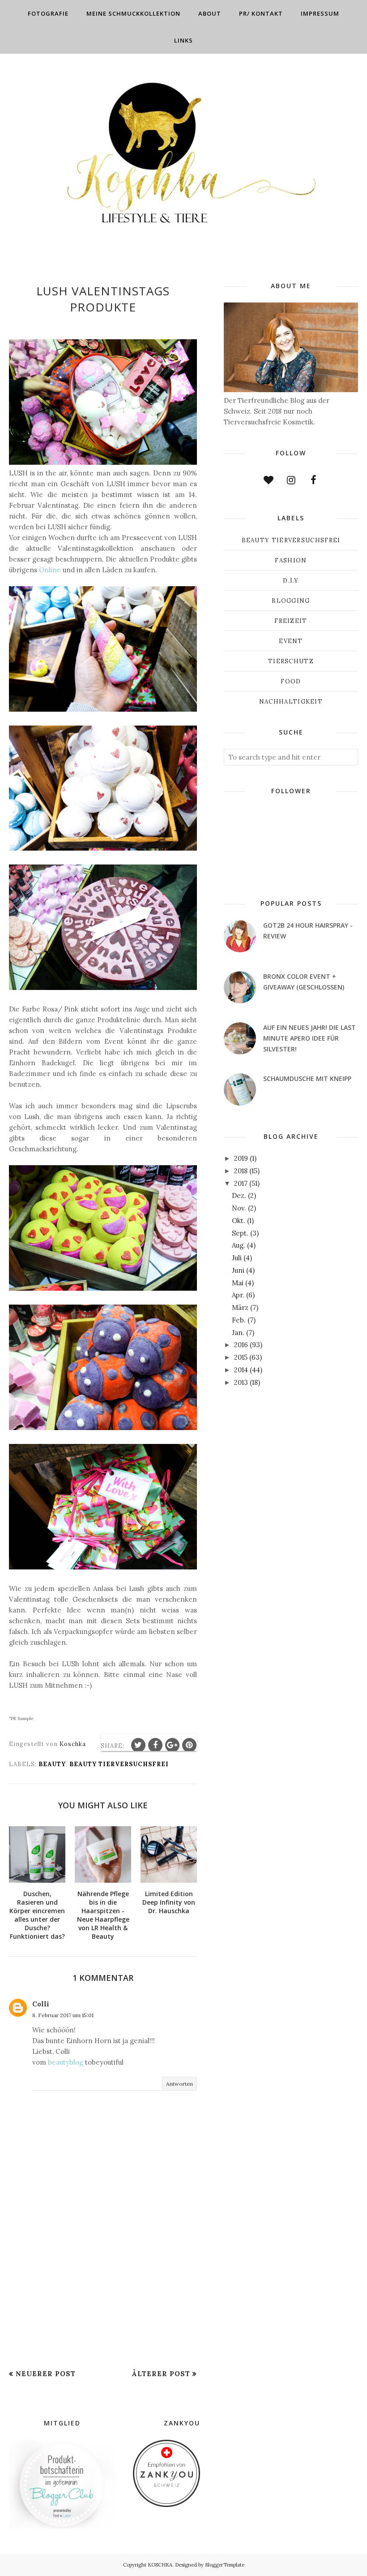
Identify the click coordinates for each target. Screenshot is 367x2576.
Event (291, 641)
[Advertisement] (103, 2299)
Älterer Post (161, 2374)
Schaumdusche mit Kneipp (307, 1078)
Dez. (239, 1195)
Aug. (239, 1245)
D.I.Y (291, 581)
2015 (241, 1357)
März (240, 1307)
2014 (241, 1370)
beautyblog (66, 2062)
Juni (238, 1270)
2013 (241, 1382)
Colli (41, 2004)
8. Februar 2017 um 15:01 (63, 2015)
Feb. (239, 1320)
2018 (241, 1171)
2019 (241, 1158)
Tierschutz (291, 661)
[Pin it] (189, 1745)
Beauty (52, 1764)
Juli (237, 1258)
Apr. (238, 1295)
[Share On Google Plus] (172, 1745)
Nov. (239, 1208)
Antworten (179, 2084)
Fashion (291, 560)
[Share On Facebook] (155, 1745)
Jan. (238, 1333)
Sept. (240, 1233)
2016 (241, 1345)
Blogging (291, 601)
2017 (241, 1183)
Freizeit (291, 621)
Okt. (239, 1221)
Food (291, 681)
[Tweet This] (138, 1745)
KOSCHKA (160, 2565)
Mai (238, 1283)
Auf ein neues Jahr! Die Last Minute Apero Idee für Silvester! (309, 1038)
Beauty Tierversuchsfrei (119, 1764)
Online (50, 570)
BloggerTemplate (225, 2565)
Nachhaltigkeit (291, 702)
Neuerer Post (46, 2374)
